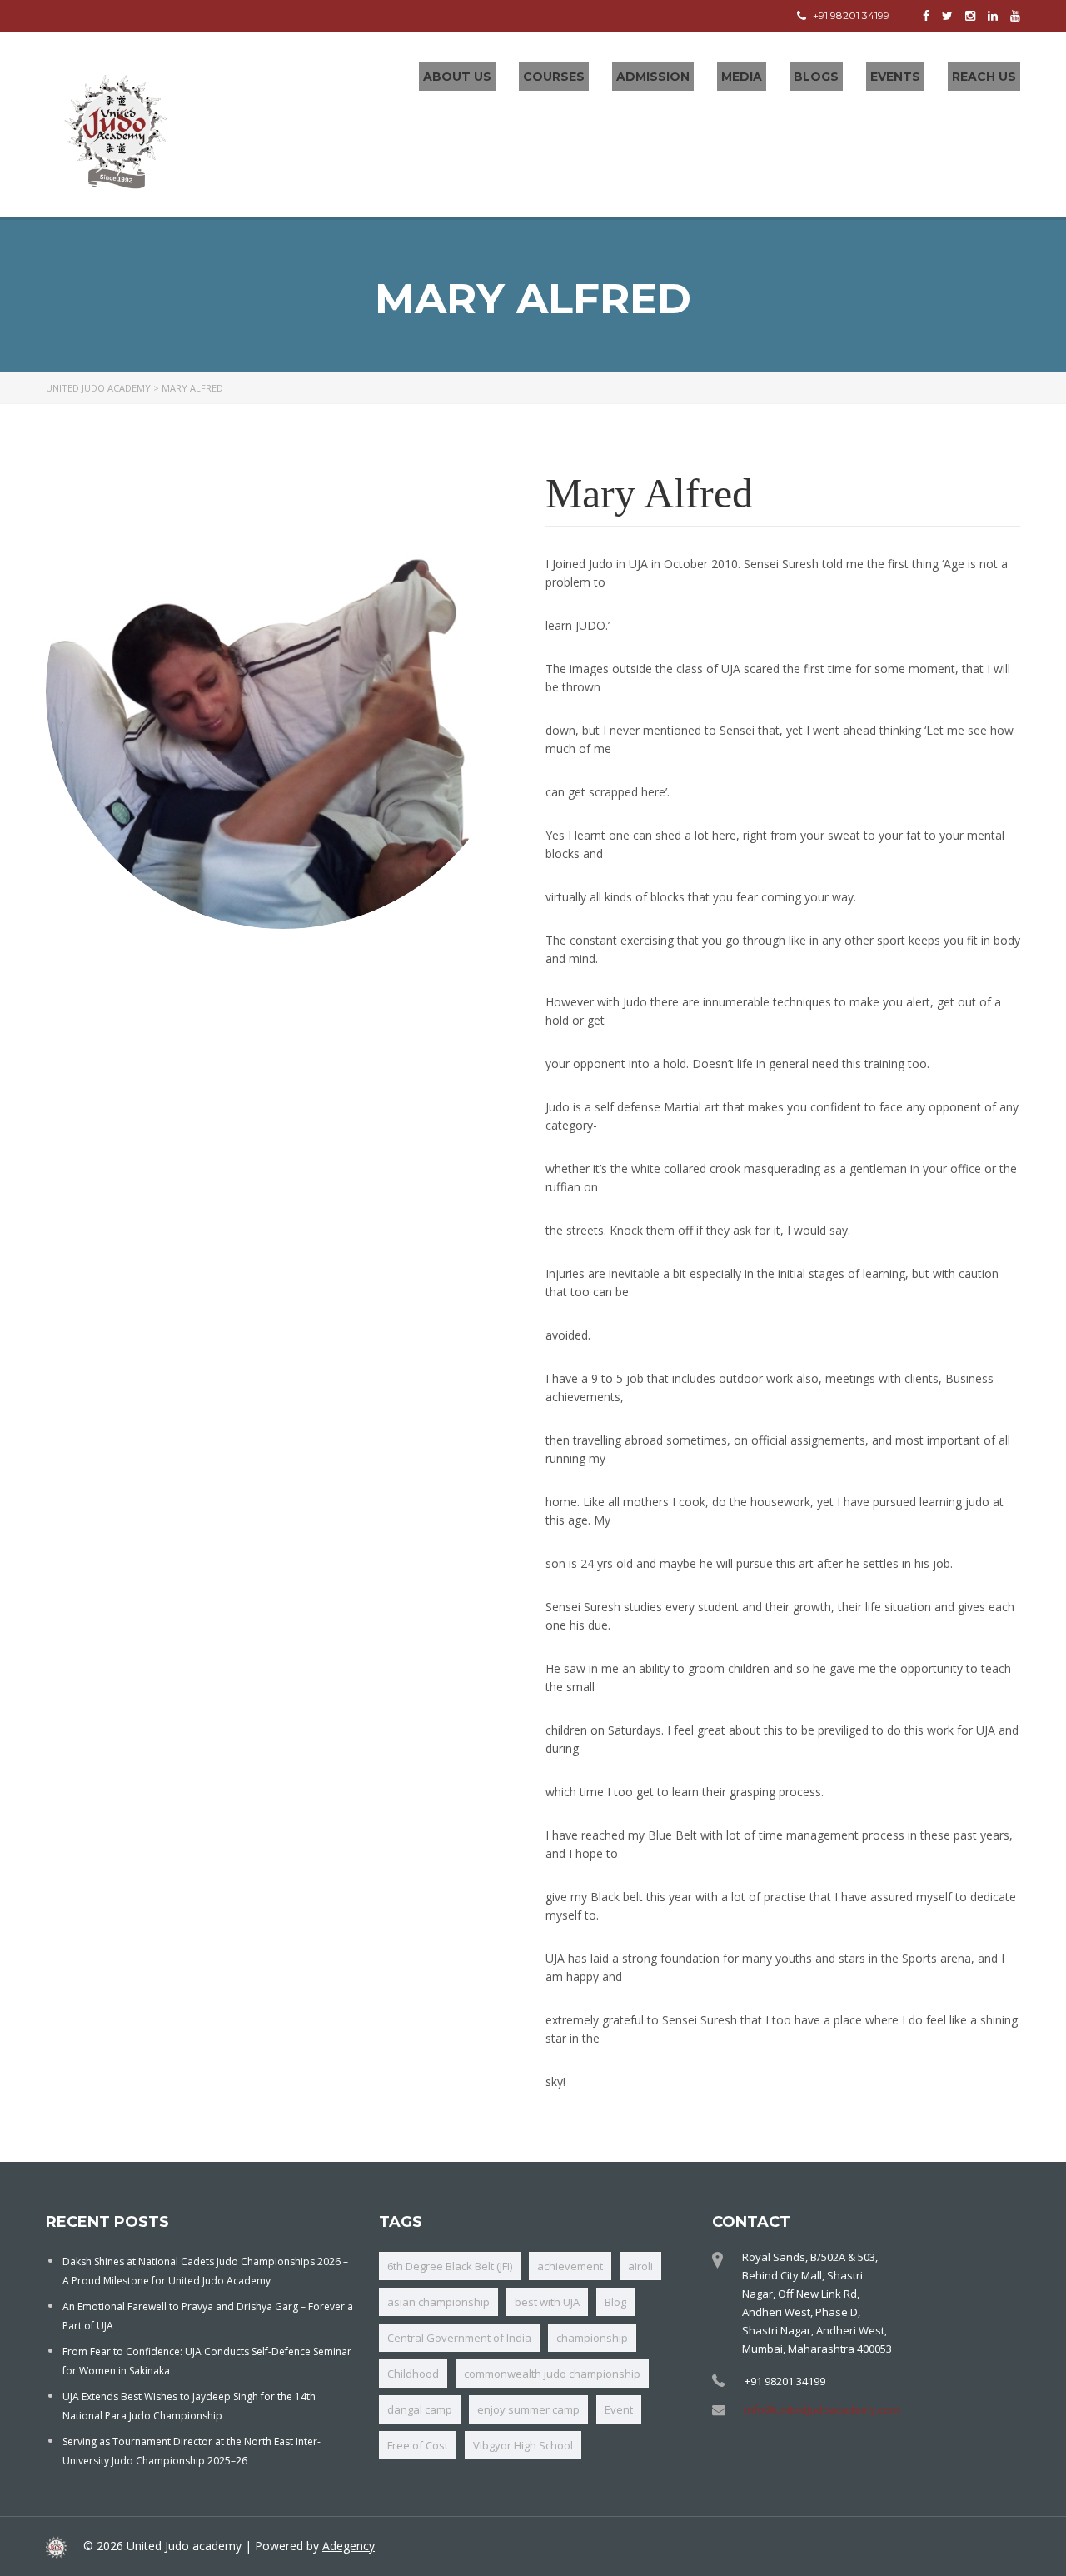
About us (457, 77)
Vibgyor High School (523, 2445)
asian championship (438, 2302)
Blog (615, 2302)
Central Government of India (459, 2338)
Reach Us (984, 77)
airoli (640, 2266)
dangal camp (420, 2409)
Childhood (413, 2374)
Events (895, 77)
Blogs (816, 77)
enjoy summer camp (528, 2409)
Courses (554, 77)
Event (619, 2409)
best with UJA (547, 2302)
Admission (653, 77)
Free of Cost (418, 2445)
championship (592, 2338)
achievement (570, 2266)
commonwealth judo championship (552, 2374)
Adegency (349, 2546)
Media (742, 77)
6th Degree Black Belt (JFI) (450, 2266)
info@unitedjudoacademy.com (822, 2409)
